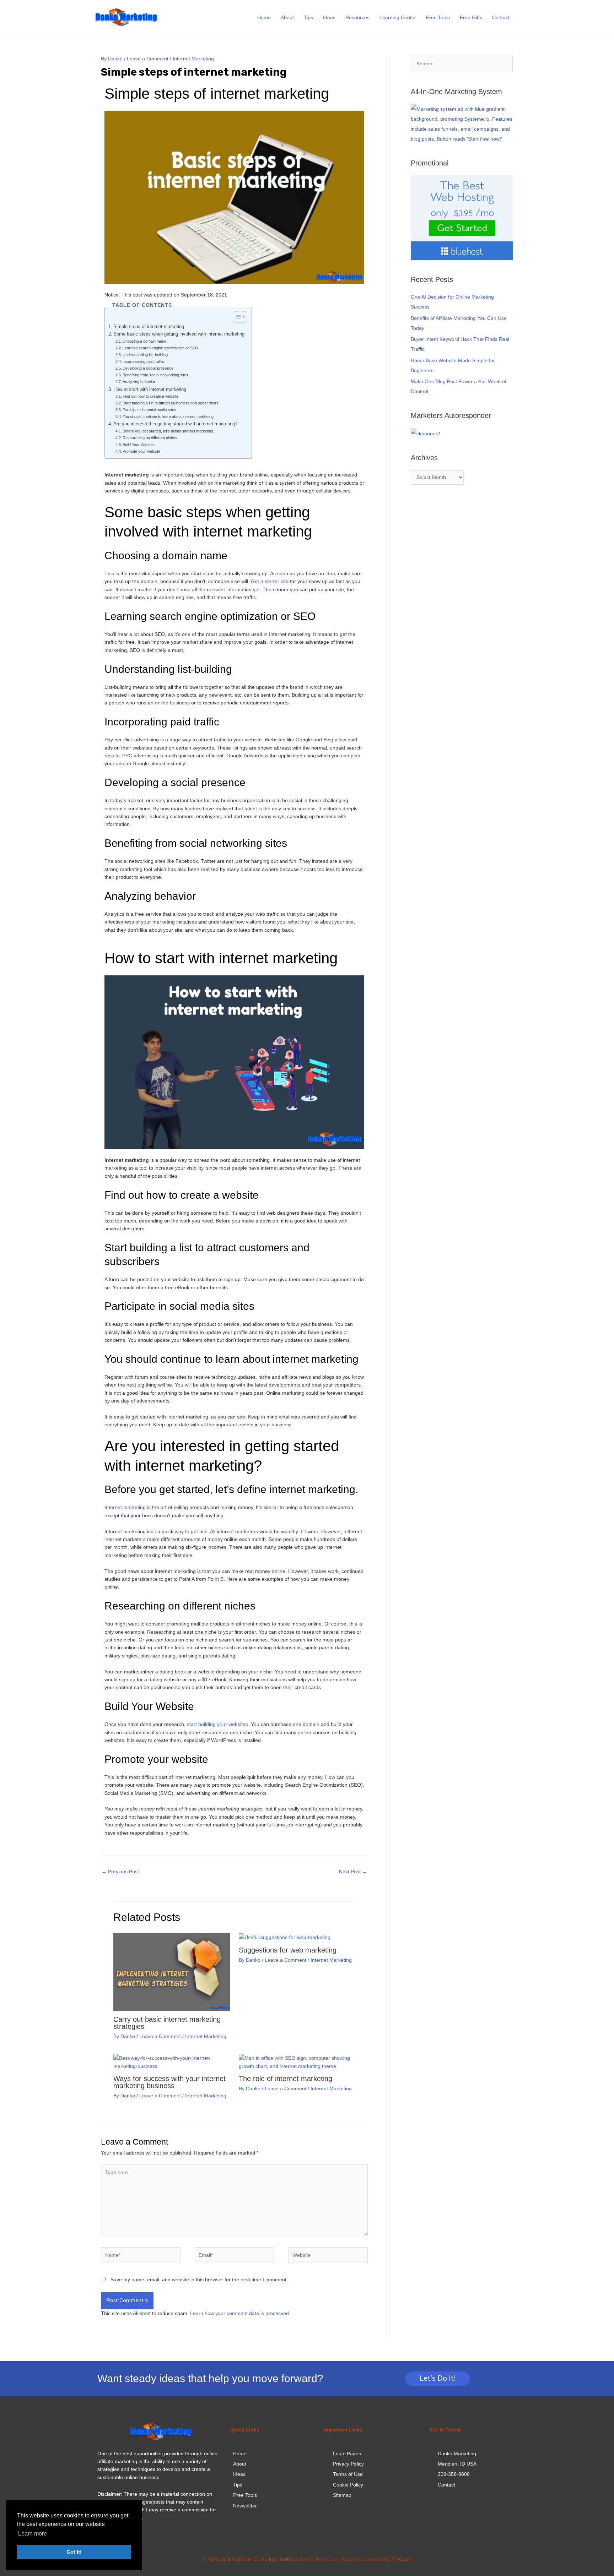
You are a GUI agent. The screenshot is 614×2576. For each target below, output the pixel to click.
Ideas (329, 17)
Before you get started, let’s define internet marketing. (168, 431)
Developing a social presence (148, 368)
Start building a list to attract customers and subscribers (171, 403)
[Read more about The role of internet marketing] (297, 2062)
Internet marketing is (128, 1507)
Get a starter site (270, 581)
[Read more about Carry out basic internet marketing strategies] (172, 1971)
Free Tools (438, 17)
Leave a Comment (148, 59)
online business (172, 703)
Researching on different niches (150, 438)
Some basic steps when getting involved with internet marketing (179, 334)
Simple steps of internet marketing (149, 327)
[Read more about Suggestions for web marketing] (285, 1937)
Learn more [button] (33, 2534)
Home (264, 17)
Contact (501, 17)
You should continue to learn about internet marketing (168, 416)
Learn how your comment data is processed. (240, 2313)
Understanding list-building (145, 355)
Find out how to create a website (150, 396)
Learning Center (398, 17)
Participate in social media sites (149, 410)
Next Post (353, 1872)
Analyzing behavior (139, 382)
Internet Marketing (193, 59)
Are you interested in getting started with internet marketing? (175, 424)
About (287, 17)
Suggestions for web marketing (288, 1950)
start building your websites (217, 1724)
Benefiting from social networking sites (155, 375)
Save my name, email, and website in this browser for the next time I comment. (199, 2280)
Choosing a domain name (144, 341)
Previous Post (120, 1872)
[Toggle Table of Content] (236, 317)
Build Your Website (139, 445)
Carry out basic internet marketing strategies (167, 2023)
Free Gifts (471, 17)
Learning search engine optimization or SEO (160, 348)
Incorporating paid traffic (143, 361)
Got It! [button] (74, 2552)
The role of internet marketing (286, 2079)
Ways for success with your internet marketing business (169, 2082)
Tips (308, 17)
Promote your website (141, 451)
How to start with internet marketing (150, 390)
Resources (357, 17)
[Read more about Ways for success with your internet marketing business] (172, 2062)
